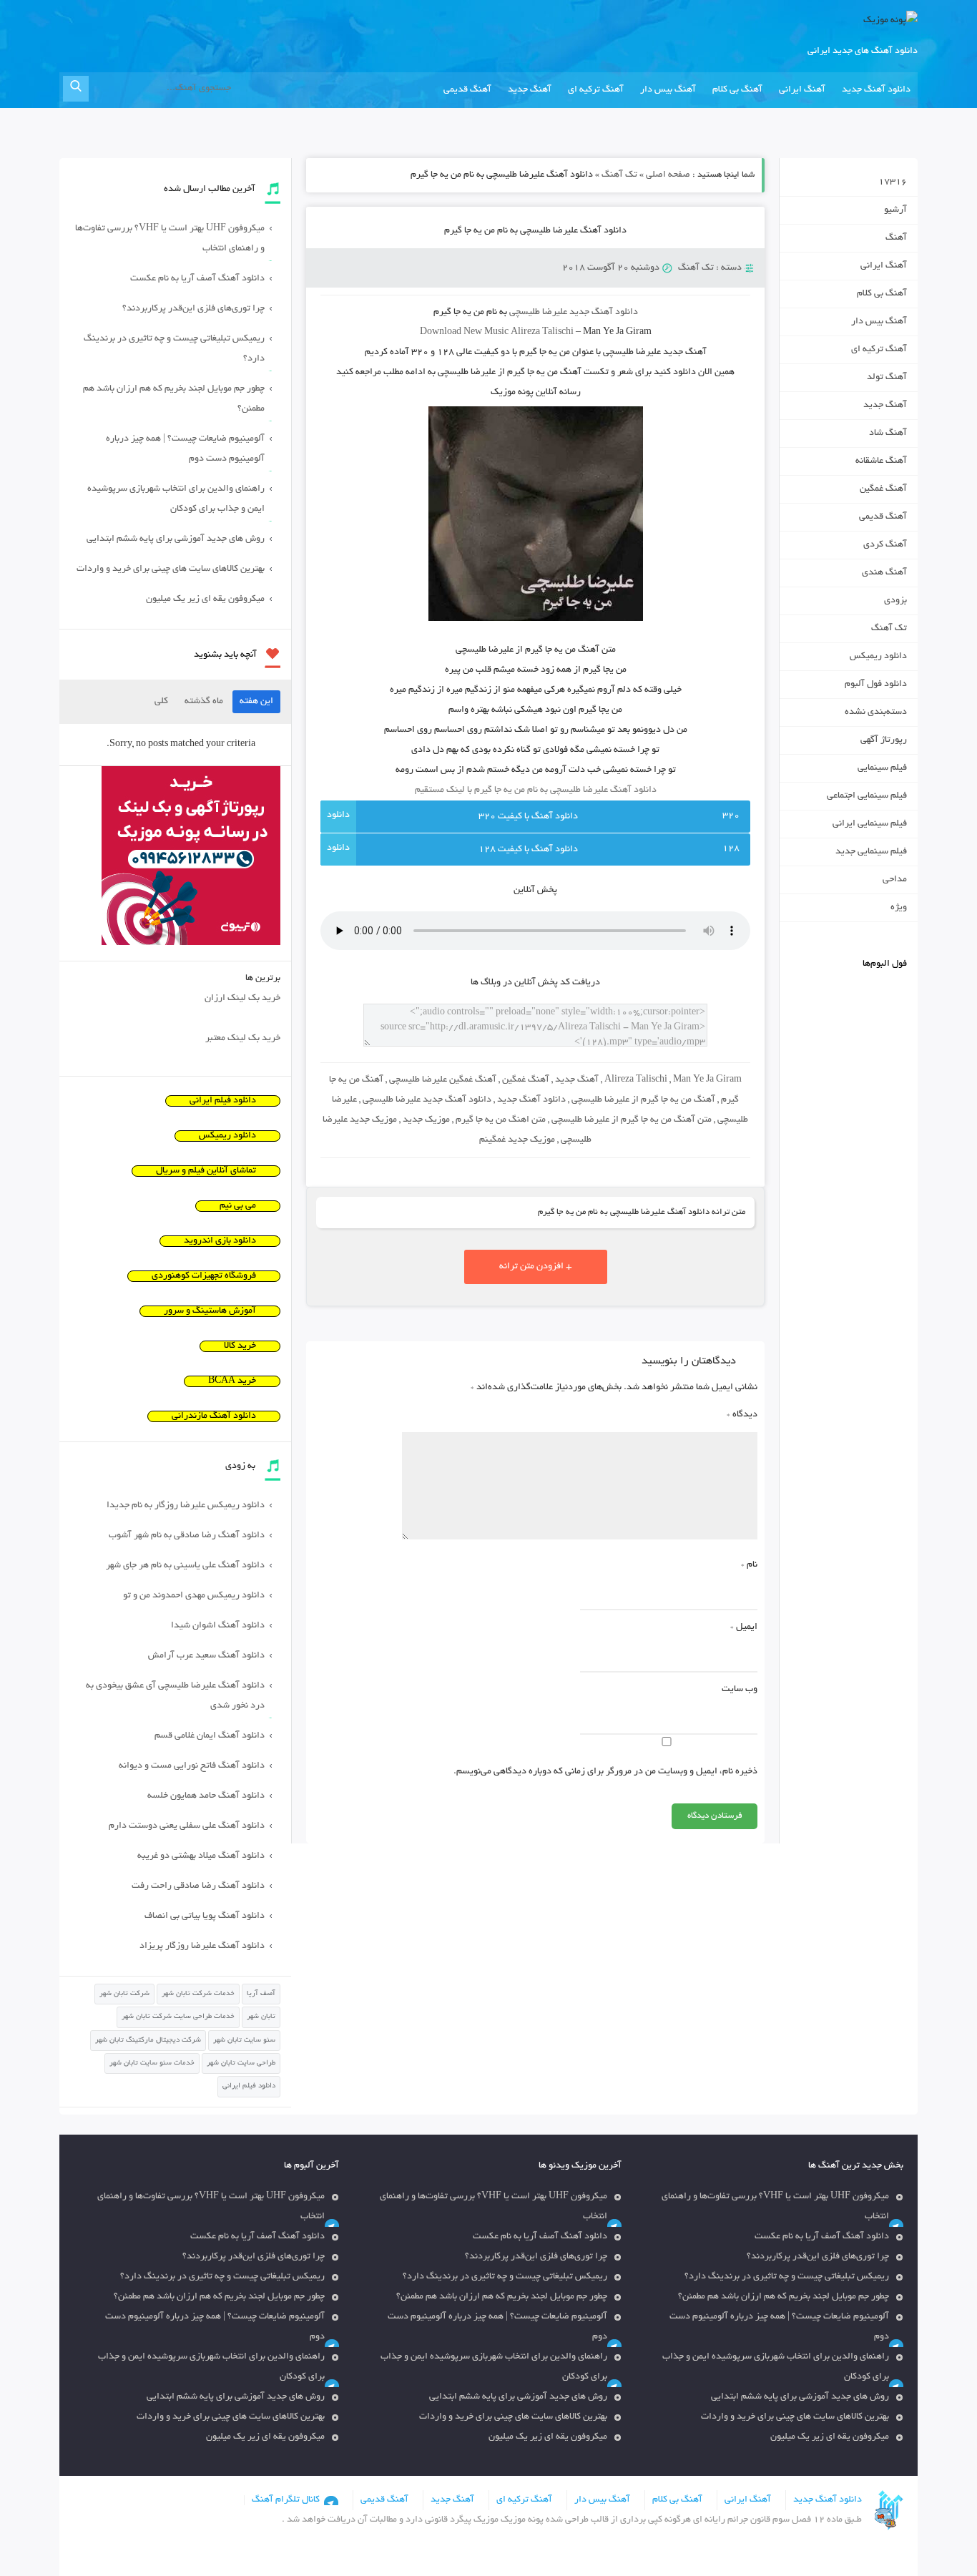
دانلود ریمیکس (878, 657)
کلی (161, 702)
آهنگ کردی (885, 545)
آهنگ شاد (888, 434)
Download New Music (464, 333)
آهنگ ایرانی (802, 90)
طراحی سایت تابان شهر (241, 2063)
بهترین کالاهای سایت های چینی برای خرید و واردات (171, 569)
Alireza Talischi (636, 1080)
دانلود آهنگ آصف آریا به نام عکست (197, 279)
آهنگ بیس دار (668, 90)
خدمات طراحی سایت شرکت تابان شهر (178, 2017)
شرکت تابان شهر (124, 1994)
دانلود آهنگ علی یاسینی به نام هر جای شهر (185, 1566)
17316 (893, 182)
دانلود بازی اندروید (220, 1241)
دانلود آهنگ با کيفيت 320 (528, 817)
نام (749, 1565)
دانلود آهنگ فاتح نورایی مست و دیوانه (192, 1766)
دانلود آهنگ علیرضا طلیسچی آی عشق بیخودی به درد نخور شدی (175, 1696)
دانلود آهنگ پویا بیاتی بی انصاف (205, 1916)
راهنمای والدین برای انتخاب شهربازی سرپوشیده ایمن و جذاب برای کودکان (176, 499)
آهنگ (896, 238)
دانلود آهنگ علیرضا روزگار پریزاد (202, 1946)
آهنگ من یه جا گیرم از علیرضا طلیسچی (643, 1100)
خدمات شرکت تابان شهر (198, 1994)
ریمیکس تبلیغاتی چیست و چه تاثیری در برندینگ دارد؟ (174, 349)
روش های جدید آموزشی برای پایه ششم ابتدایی (176, 539)
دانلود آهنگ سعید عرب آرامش (206, 1656)
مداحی (895, 880)
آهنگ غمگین (526, 1080)
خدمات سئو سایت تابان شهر (152, 2063)
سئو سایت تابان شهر (244, 2041)
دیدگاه (742, 1415)
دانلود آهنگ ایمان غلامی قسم (210, 1736)
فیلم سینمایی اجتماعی (867, 796)
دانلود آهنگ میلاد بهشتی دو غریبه (201, 1856)
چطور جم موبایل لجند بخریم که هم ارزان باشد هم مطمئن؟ (174, 399)
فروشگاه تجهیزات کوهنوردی (204, 1276)
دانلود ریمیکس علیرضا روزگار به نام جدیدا (186, 1506)
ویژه (899, 908)
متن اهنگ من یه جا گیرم (501, 1120)
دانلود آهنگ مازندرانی (214, 1416)
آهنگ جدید (530, 90)
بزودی (895, 601)
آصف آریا (261, 1994)
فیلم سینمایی (882, 768)
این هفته (256, 702)
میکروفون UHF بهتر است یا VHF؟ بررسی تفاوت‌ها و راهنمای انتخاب (170, 239)
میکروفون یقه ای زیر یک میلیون (205, 599)
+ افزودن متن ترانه (536, 1267)
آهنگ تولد (887, 378)
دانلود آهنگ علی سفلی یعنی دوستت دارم (187, 1826)
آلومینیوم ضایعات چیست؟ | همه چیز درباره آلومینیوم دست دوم (185, 449)
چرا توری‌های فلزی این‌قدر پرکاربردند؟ (193, 309)
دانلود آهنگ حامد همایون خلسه (206, 1796)
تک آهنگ (619, 175)
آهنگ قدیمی (467, 90)
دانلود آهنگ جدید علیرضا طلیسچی (427, 1100)
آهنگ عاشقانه (881, 461)
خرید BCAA (232, 1381)
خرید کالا (240, 1346)
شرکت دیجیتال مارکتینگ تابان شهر (148, 2041)
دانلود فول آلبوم (876, 685)
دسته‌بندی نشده (876, 712)
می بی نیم (238, 1206)
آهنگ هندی (884, 573)
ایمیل (744, 1627)
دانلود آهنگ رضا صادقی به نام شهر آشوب (187, 1536)
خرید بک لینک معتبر (243, 1039)
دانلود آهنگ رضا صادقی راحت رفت (198, 1886)
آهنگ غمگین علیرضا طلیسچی (443, 1080)
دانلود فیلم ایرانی (223, 1101)
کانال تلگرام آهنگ (286, 2500)
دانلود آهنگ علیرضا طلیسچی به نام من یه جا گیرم (535, 231)
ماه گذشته (204, 702)
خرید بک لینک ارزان (242, 999)
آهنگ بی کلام (737, 90)
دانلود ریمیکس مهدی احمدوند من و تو (194, 1596)
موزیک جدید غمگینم (517, 1140)
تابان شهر (261, 2017)
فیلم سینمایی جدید (871, 852)
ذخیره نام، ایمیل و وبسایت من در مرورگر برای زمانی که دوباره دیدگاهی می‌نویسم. (605, 1772)
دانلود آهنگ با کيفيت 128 (528, 850)
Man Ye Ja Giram (707, 1080)
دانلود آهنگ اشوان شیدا (218, 1626)
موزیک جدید (426, 1120)
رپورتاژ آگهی (884, 740)
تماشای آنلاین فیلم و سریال (206, 1171)
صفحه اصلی (668, 175)
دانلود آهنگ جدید (876, 90)
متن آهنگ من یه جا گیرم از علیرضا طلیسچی (632, 1120)
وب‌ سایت (740, 1690)
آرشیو (895, 210)
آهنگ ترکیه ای (596, 90)
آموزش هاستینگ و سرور (210, 1311)
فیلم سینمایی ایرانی (870, 824)
